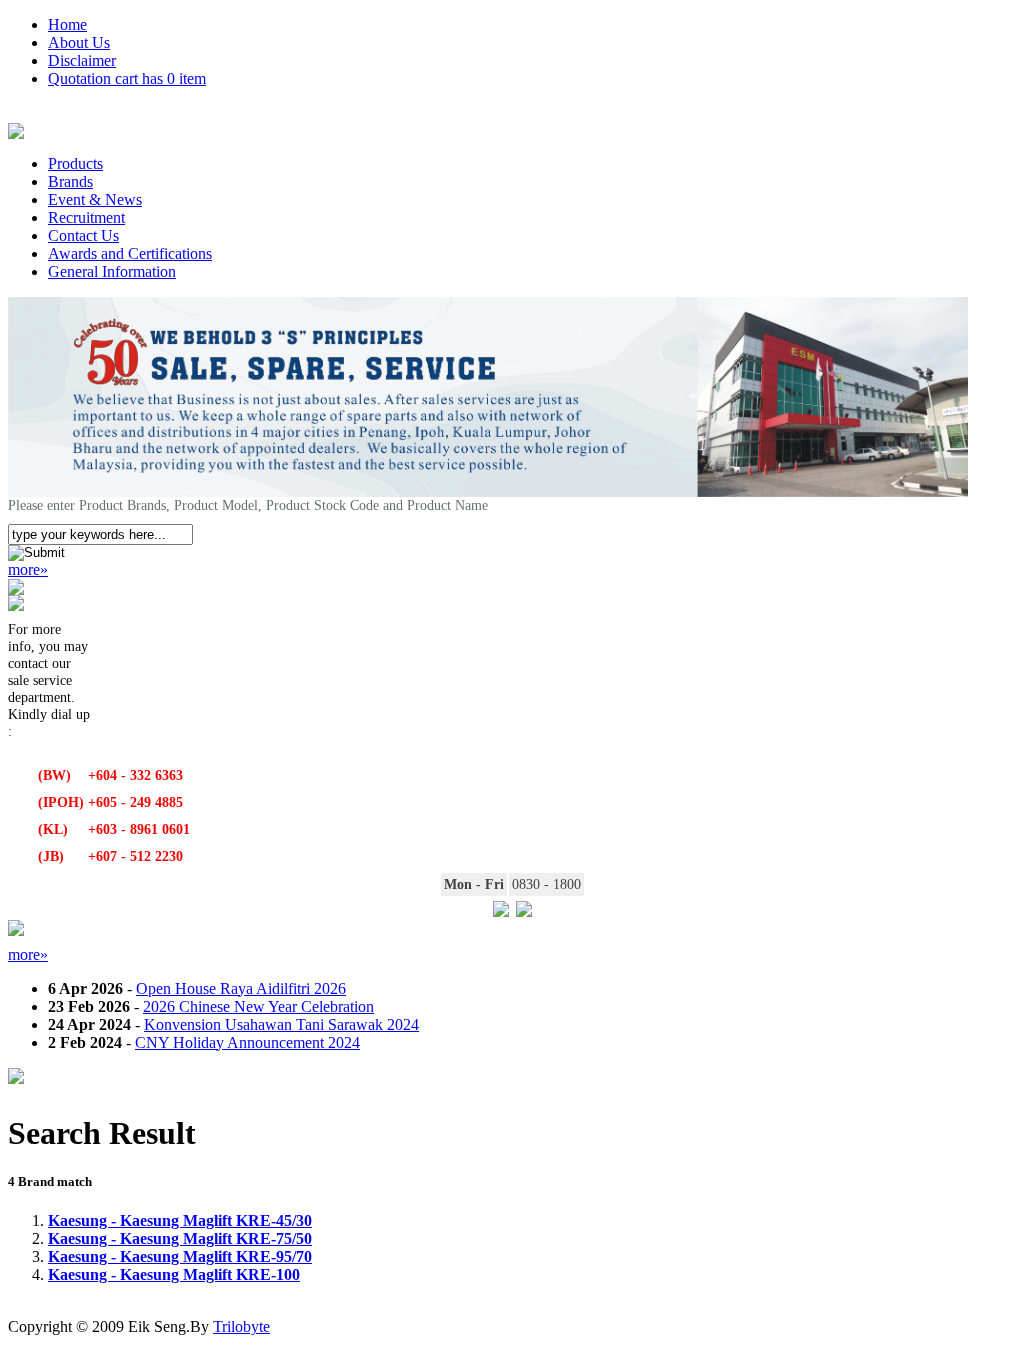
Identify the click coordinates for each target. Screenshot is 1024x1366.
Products (75, 163)
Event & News (95, 199)
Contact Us (83, 235)
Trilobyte (241, 1326)
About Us (79, 42)
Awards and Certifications (130, 253)
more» (28, 569)
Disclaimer (82, 60)
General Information (112, 271)
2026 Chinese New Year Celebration (258, 1006)
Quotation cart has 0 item (127, 78)
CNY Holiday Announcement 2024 (247, 1042)
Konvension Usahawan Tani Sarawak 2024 (281, 1024)
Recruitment (86, 217)
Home (67, 24)
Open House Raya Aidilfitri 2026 (241, 988)
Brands (70, 181)
